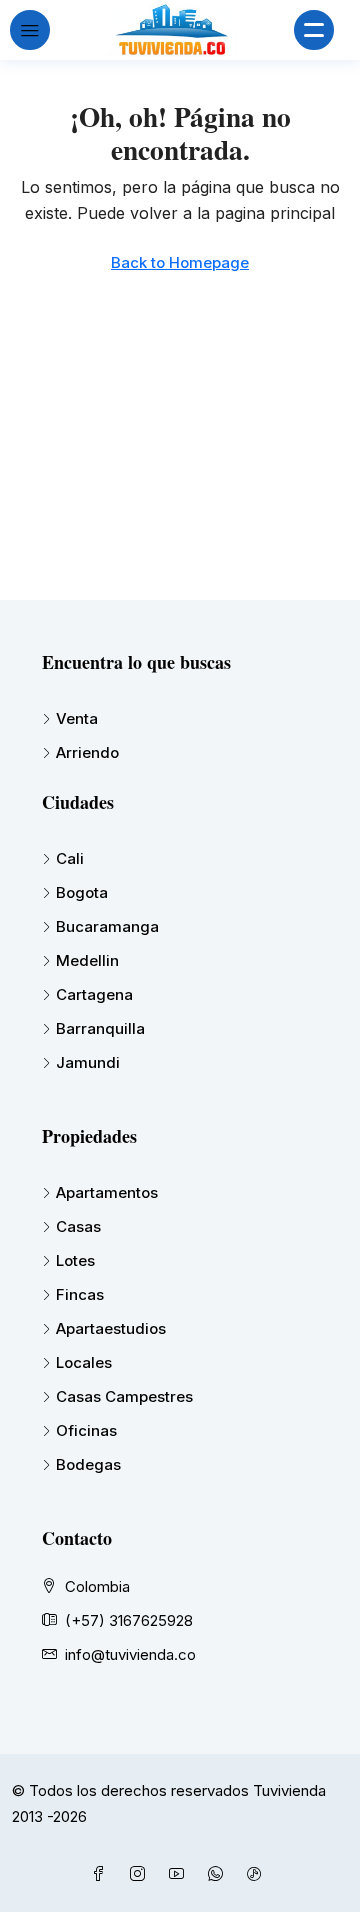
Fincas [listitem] (80, 1294)
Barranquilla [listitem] (100, 1028)
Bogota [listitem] (82, 892)
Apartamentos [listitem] (107, 1192)
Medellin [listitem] (87, 960)
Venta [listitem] (77, 718)
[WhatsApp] (219, 1874)
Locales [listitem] (84, 1362)
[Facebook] (102, 1874)
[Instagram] (141, 1874)
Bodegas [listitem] (88, 1464)
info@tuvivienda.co (130, 1654)
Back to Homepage (180, 262)
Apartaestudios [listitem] (111, 1328)
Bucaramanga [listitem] (107, 926)
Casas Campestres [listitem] (124, 1396)
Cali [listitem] (70, 858)
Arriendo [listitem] (87, 752)
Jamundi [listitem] (88, 1062)
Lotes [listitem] (75, 1260)
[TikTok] (258, 1874)
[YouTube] (180, 1874)
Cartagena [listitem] (94, 994)
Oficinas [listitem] (86, 1430)
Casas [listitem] (78, 1226)
